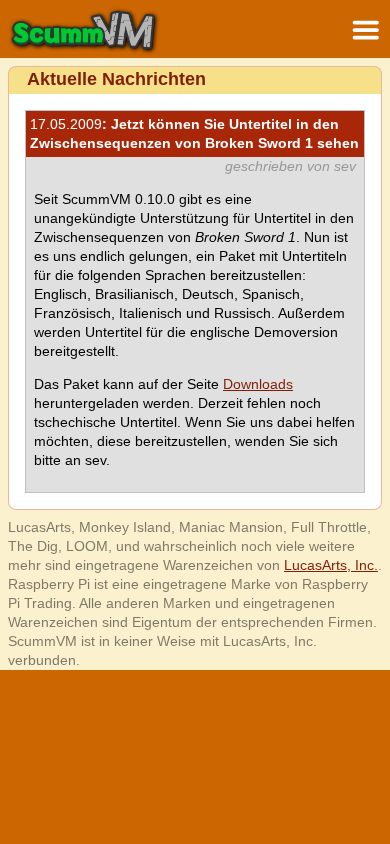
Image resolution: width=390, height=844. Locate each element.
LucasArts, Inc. (331, 565)
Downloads (258, 384)
